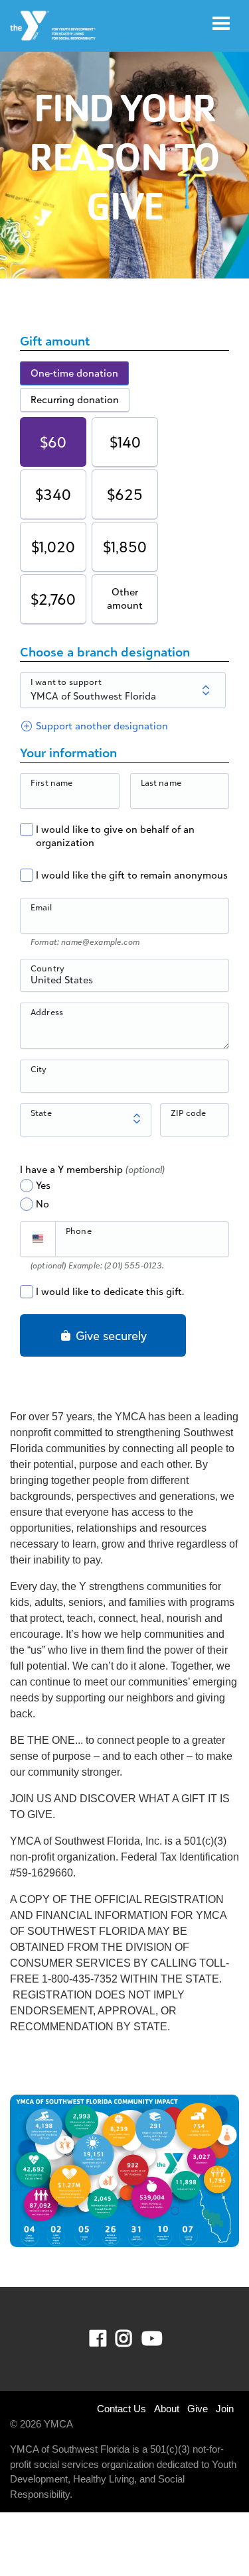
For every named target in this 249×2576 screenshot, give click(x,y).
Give (198, 2409)
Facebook (107, 2339)
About (167, 2409)
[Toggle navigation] (221, 23)
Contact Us (122, 2409)
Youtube (151, 2339)
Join (225, 2409)
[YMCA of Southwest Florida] (53, 26)
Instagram (133, 2339)
